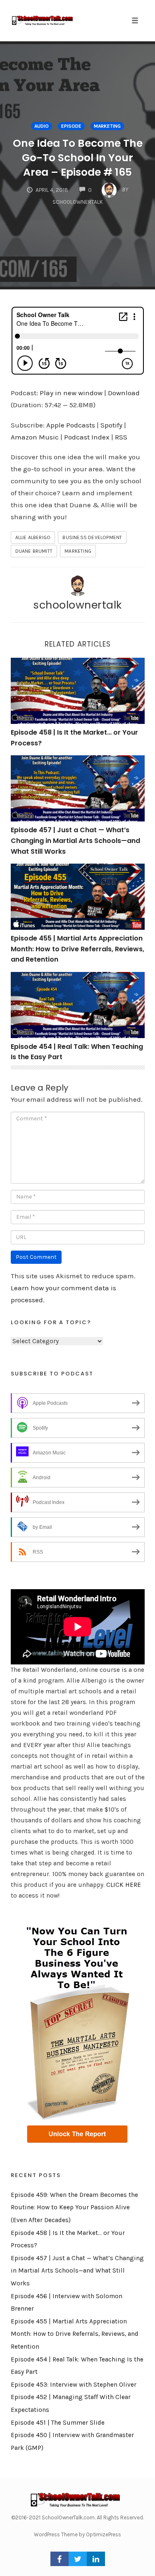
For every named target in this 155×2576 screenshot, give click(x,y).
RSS (121, 437)
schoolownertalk (77, 605)
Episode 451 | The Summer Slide (58, 2423)
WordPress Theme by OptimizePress (77, 2534)
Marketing (107, 126)
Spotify (111, 425)
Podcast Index (87, 437)
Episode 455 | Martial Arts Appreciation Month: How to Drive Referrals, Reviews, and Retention (77, 949)
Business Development (92, 537)
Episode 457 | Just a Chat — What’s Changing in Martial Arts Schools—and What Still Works (75, 840)
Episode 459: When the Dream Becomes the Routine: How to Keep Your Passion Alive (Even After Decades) (74, 2207)
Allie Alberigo (33, 537)
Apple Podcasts (71, 425)
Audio (42, 126)
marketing (78, 551)
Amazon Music (35, 437)
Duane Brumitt (34, 551)
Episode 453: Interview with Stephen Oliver (74, 2385)
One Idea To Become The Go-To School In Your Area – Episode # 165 (78, 158)
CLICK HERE (124, 1885)
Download (124, 393)
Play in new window (71, 393)
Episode (71, 126)
